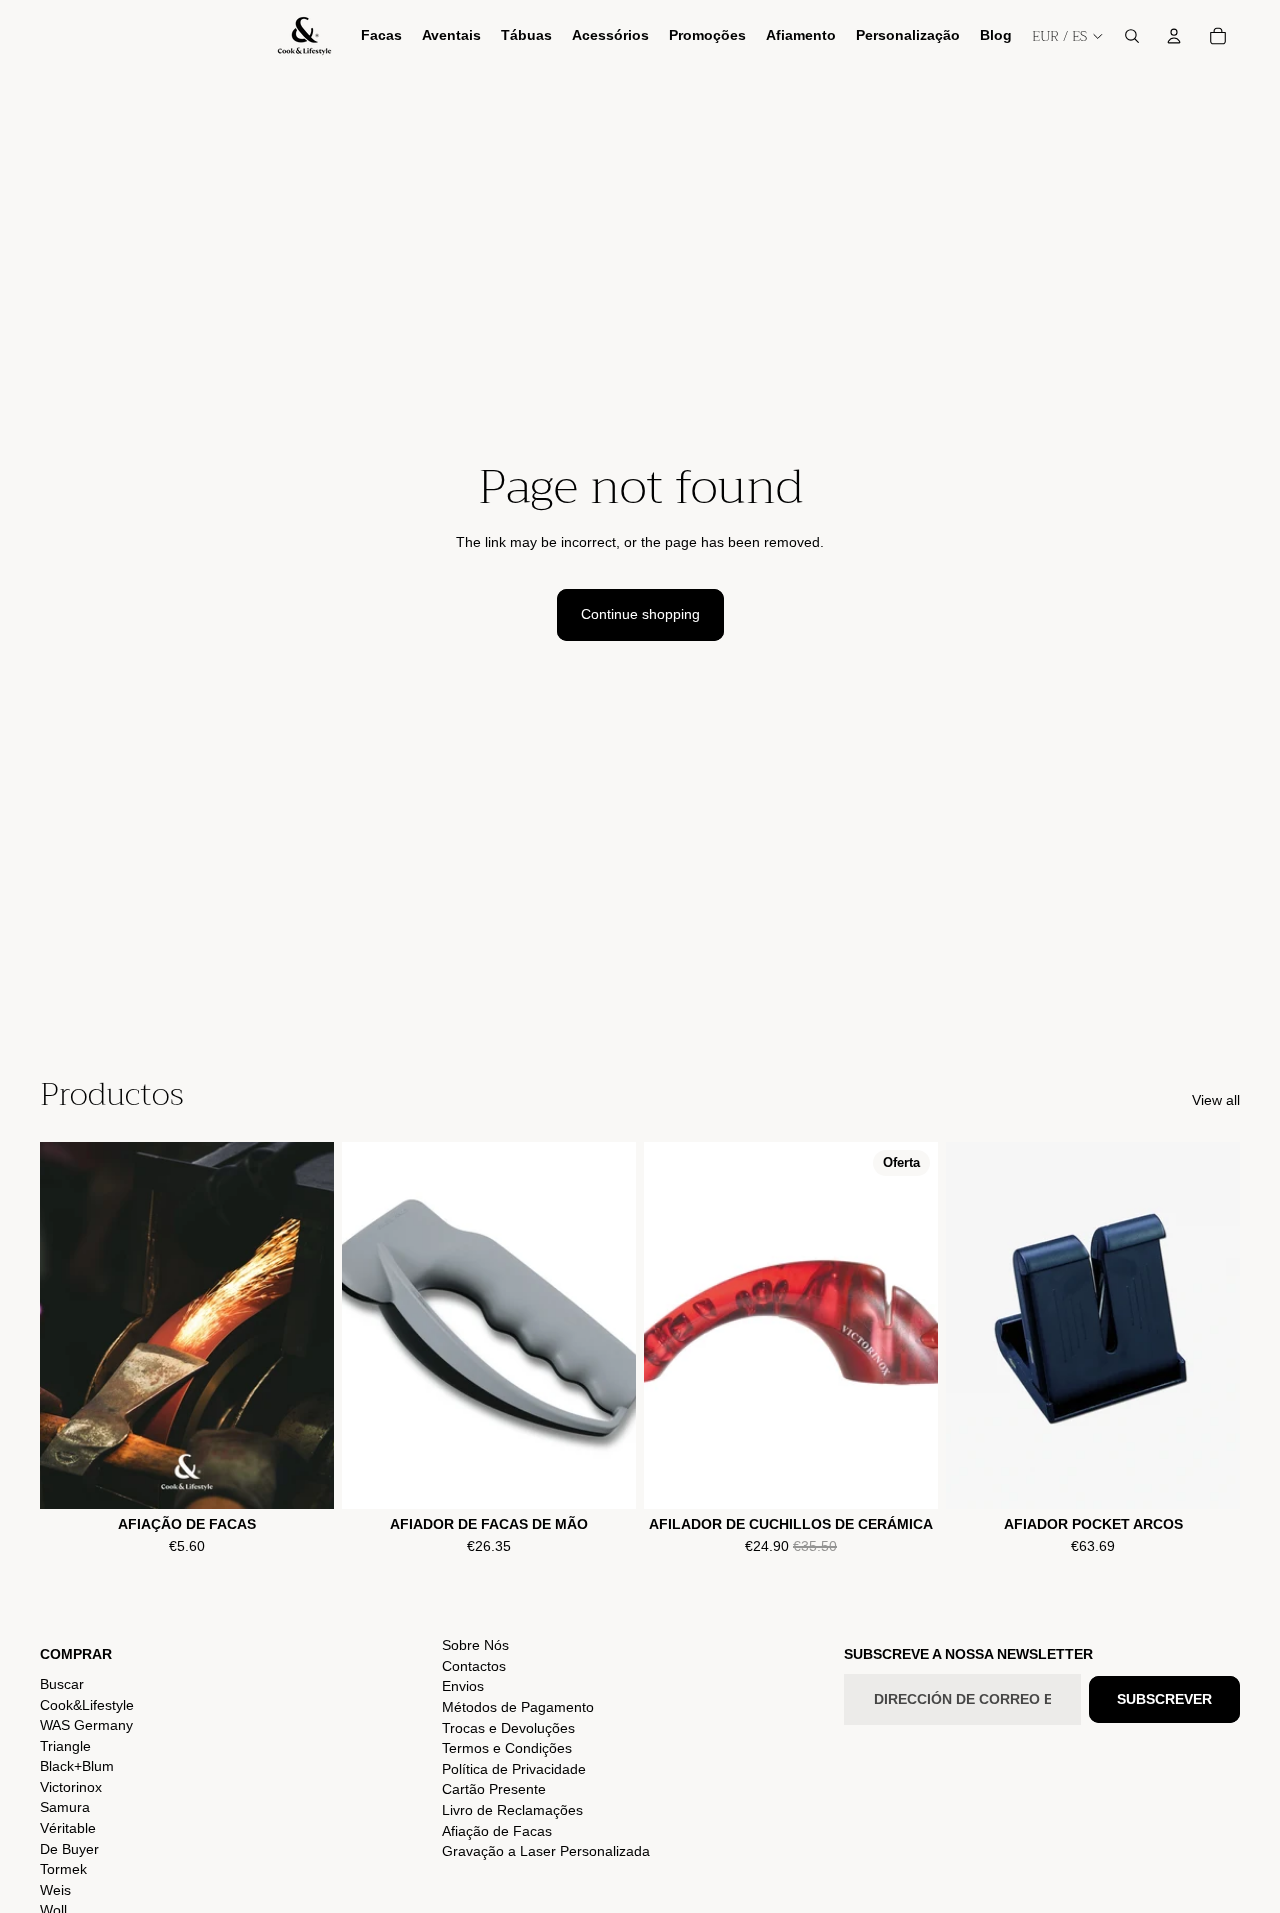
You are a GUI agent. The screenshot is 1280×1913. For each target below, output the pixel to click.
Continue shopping (640, 614)
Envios (463, 1686)
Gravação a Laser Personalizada (546, 1851)
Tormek (63, 1869)
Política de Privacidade (514, 1769)
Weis (55, 1890)
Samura (65, 1807)
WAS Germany (86, 1725)
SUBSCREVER (1164, 1699)
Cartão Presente (494, 1789)
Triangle (65, 1746)
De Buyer (69, 1849)
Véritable (68, 1828)
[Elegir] (303, 1478)
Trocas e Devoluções (508, 1728)
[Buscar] (1132, 36)
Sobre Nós (475, 1645)
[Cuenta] (1174, 36)
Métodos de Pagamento (518, 1707)
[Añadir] (605, 1478)
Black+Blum (77, 1766)
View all (1216, 1100)
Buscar (62, 1684)
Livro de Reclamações (512, 1810)
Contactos (474, 1666)
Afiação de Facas (497, 1831)
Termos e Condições (507, 1748)
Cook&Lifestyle (87, 1705)
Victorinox (71, 1787)
